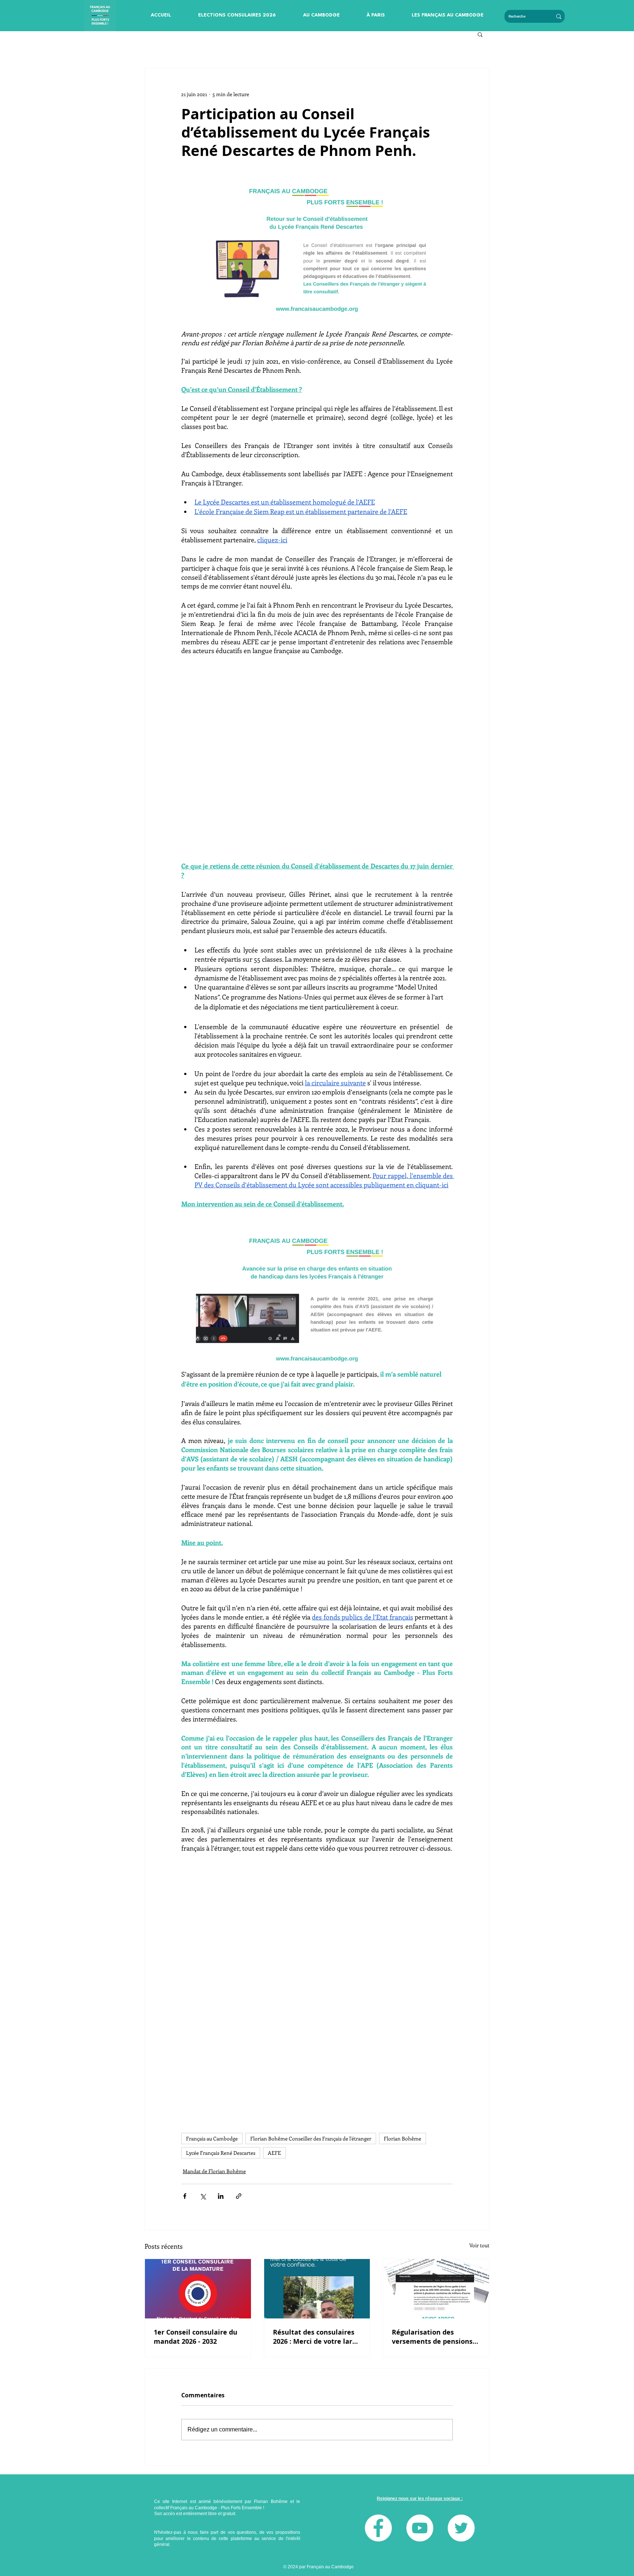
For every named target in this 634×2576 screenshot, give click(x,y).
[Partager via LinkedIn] (221, 2196)
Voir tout (479, 2245)
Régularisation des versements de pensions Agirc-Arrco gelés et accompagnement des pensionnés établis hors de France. (432, 2337)
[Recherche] (559, 16)
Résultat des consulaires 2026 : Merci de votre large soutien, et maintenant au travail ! (317, 2337)
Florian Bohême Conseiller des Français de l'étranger (311, 2138)
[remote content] (317, 763)
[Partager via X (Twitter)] (203, 2196)
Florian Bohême (402, 2138)
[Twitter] (461, 2528)
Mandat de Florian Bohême (214, 2171)
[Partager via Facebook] (185, 2196)
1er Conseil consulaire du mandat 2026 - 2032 (196, 2337)
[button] (237, 15)
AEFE (274, 2153)
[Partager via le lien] (239, 2196)
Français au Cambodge (212, 2138)
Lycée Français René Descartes (221, 2153)
